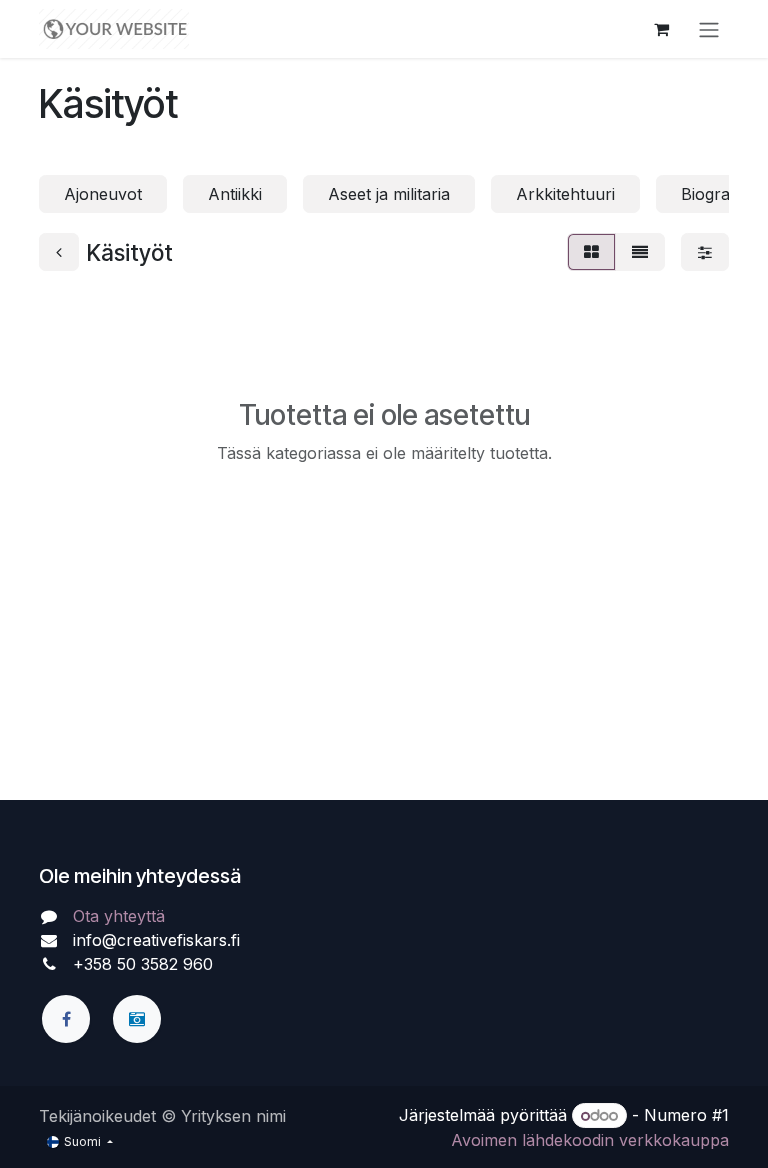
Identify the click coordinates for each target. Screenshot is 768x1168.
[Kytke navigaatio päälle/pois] (709, 29)
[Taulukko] (591, 252)
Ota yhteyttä (119, 916)
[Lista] (640, 252)
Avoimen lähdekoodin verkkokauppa (590, 1140)
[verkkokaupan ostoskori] (661, 29)
